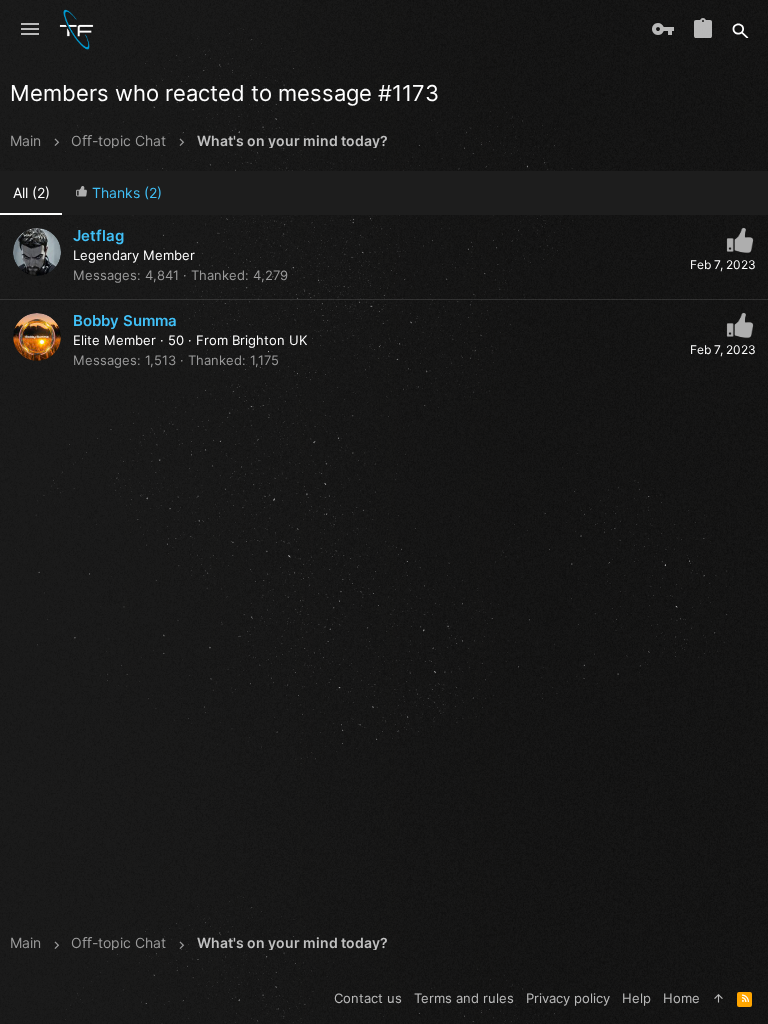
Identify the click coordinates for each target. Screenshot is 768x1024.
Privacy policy (568, 998)
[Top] (718, 998)
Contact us (368, 998)
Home (681, 998)
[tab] (118, 193)
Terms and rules (464, 998)
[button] (30, 30)
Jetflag (98, 235)
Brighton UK (269, 340)
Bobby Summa (125, 320)
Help (636, 998)
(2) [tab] (31, 192)
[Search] (740, 30)
